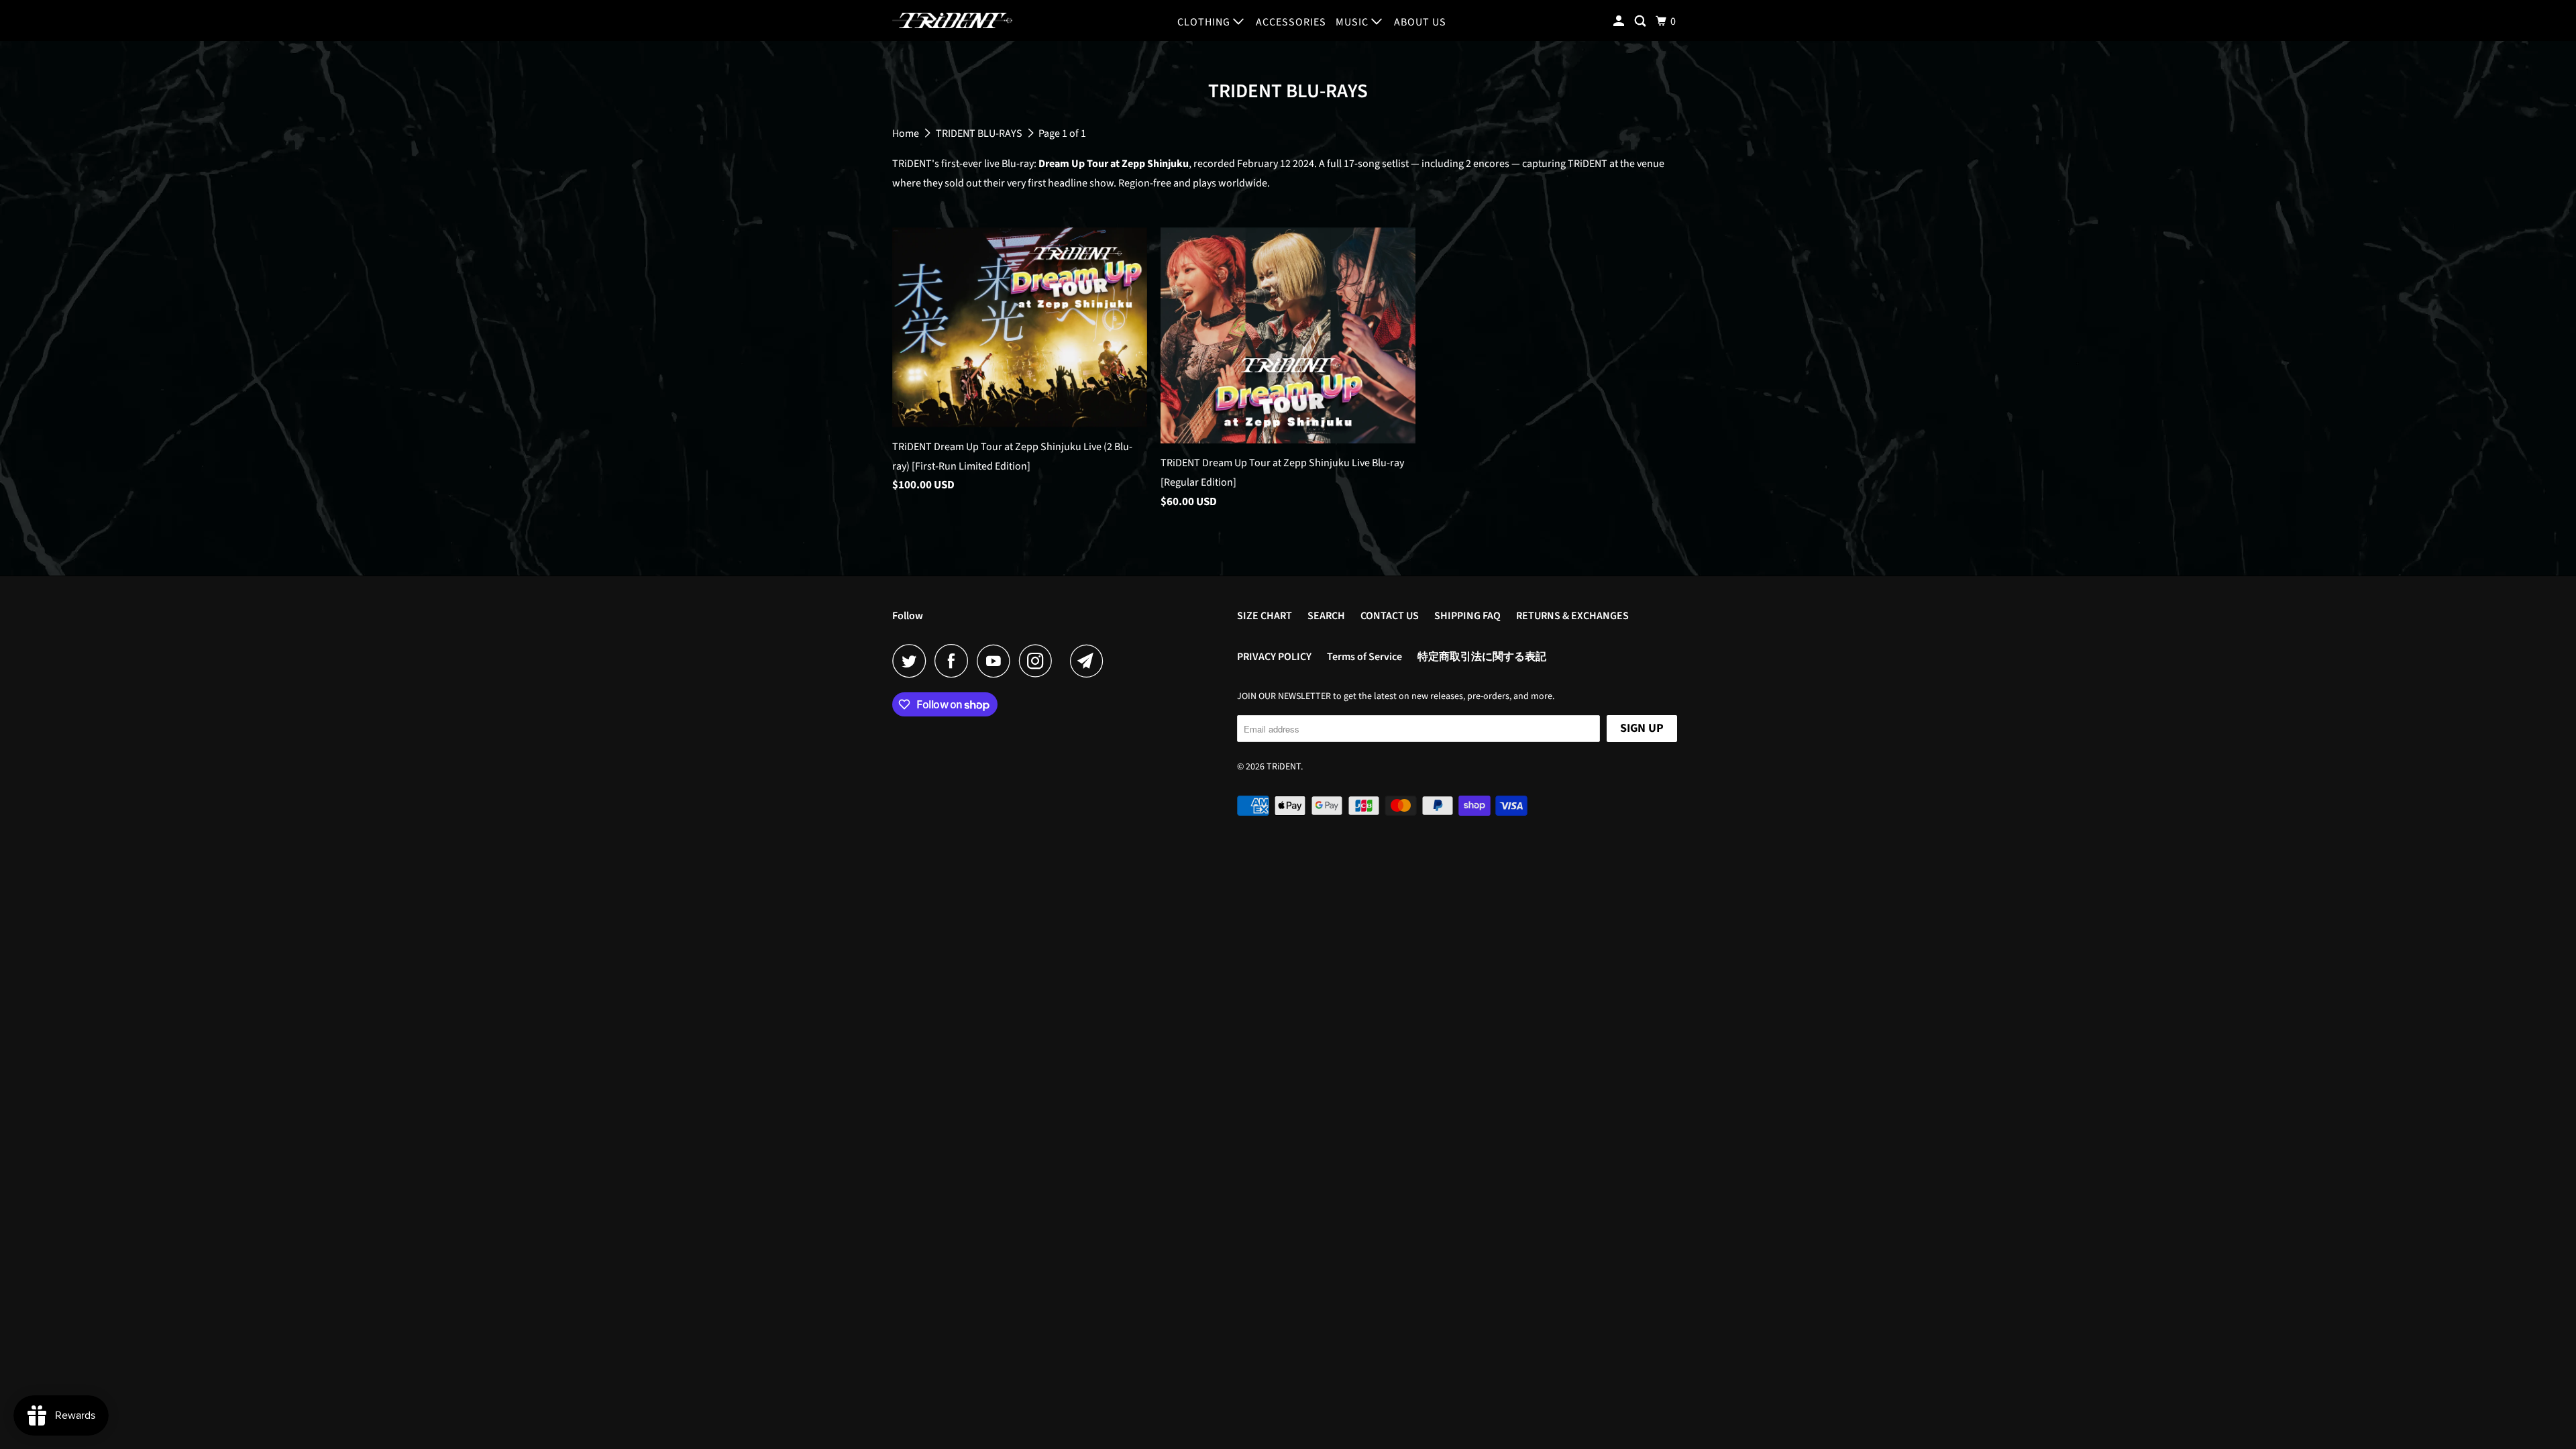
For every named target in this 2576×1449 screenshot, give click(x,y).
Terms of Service (1364, 657)
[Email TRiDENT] (1090, 661)
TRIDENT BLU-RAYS (980, 133)
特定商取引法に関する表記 (1482, 657)
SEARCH (1326, 616)
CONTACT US (1390, 616)
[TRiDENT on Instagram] (1039, 661)
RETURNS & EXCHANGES (1572, 616)
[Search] (1642, 21)
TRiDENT (1284, 767)
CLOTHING (1205, 22)
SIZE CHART (1265, 616)
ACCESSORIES (1291, 22)
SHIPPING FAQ (1467, 616)
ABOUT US (1420, 22)
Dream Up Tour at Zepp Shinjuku (1114, 164)
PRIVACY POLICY (1274, 657)
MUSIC (1353, 22)
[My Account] (1620, 21)
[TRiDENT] (953, 20)
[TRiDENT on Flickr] (1065, 661)
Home (907, 133)
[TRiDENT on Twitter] (912, 661)
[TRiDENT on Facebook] (955, 661)
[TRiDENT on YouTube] (997, 661)
